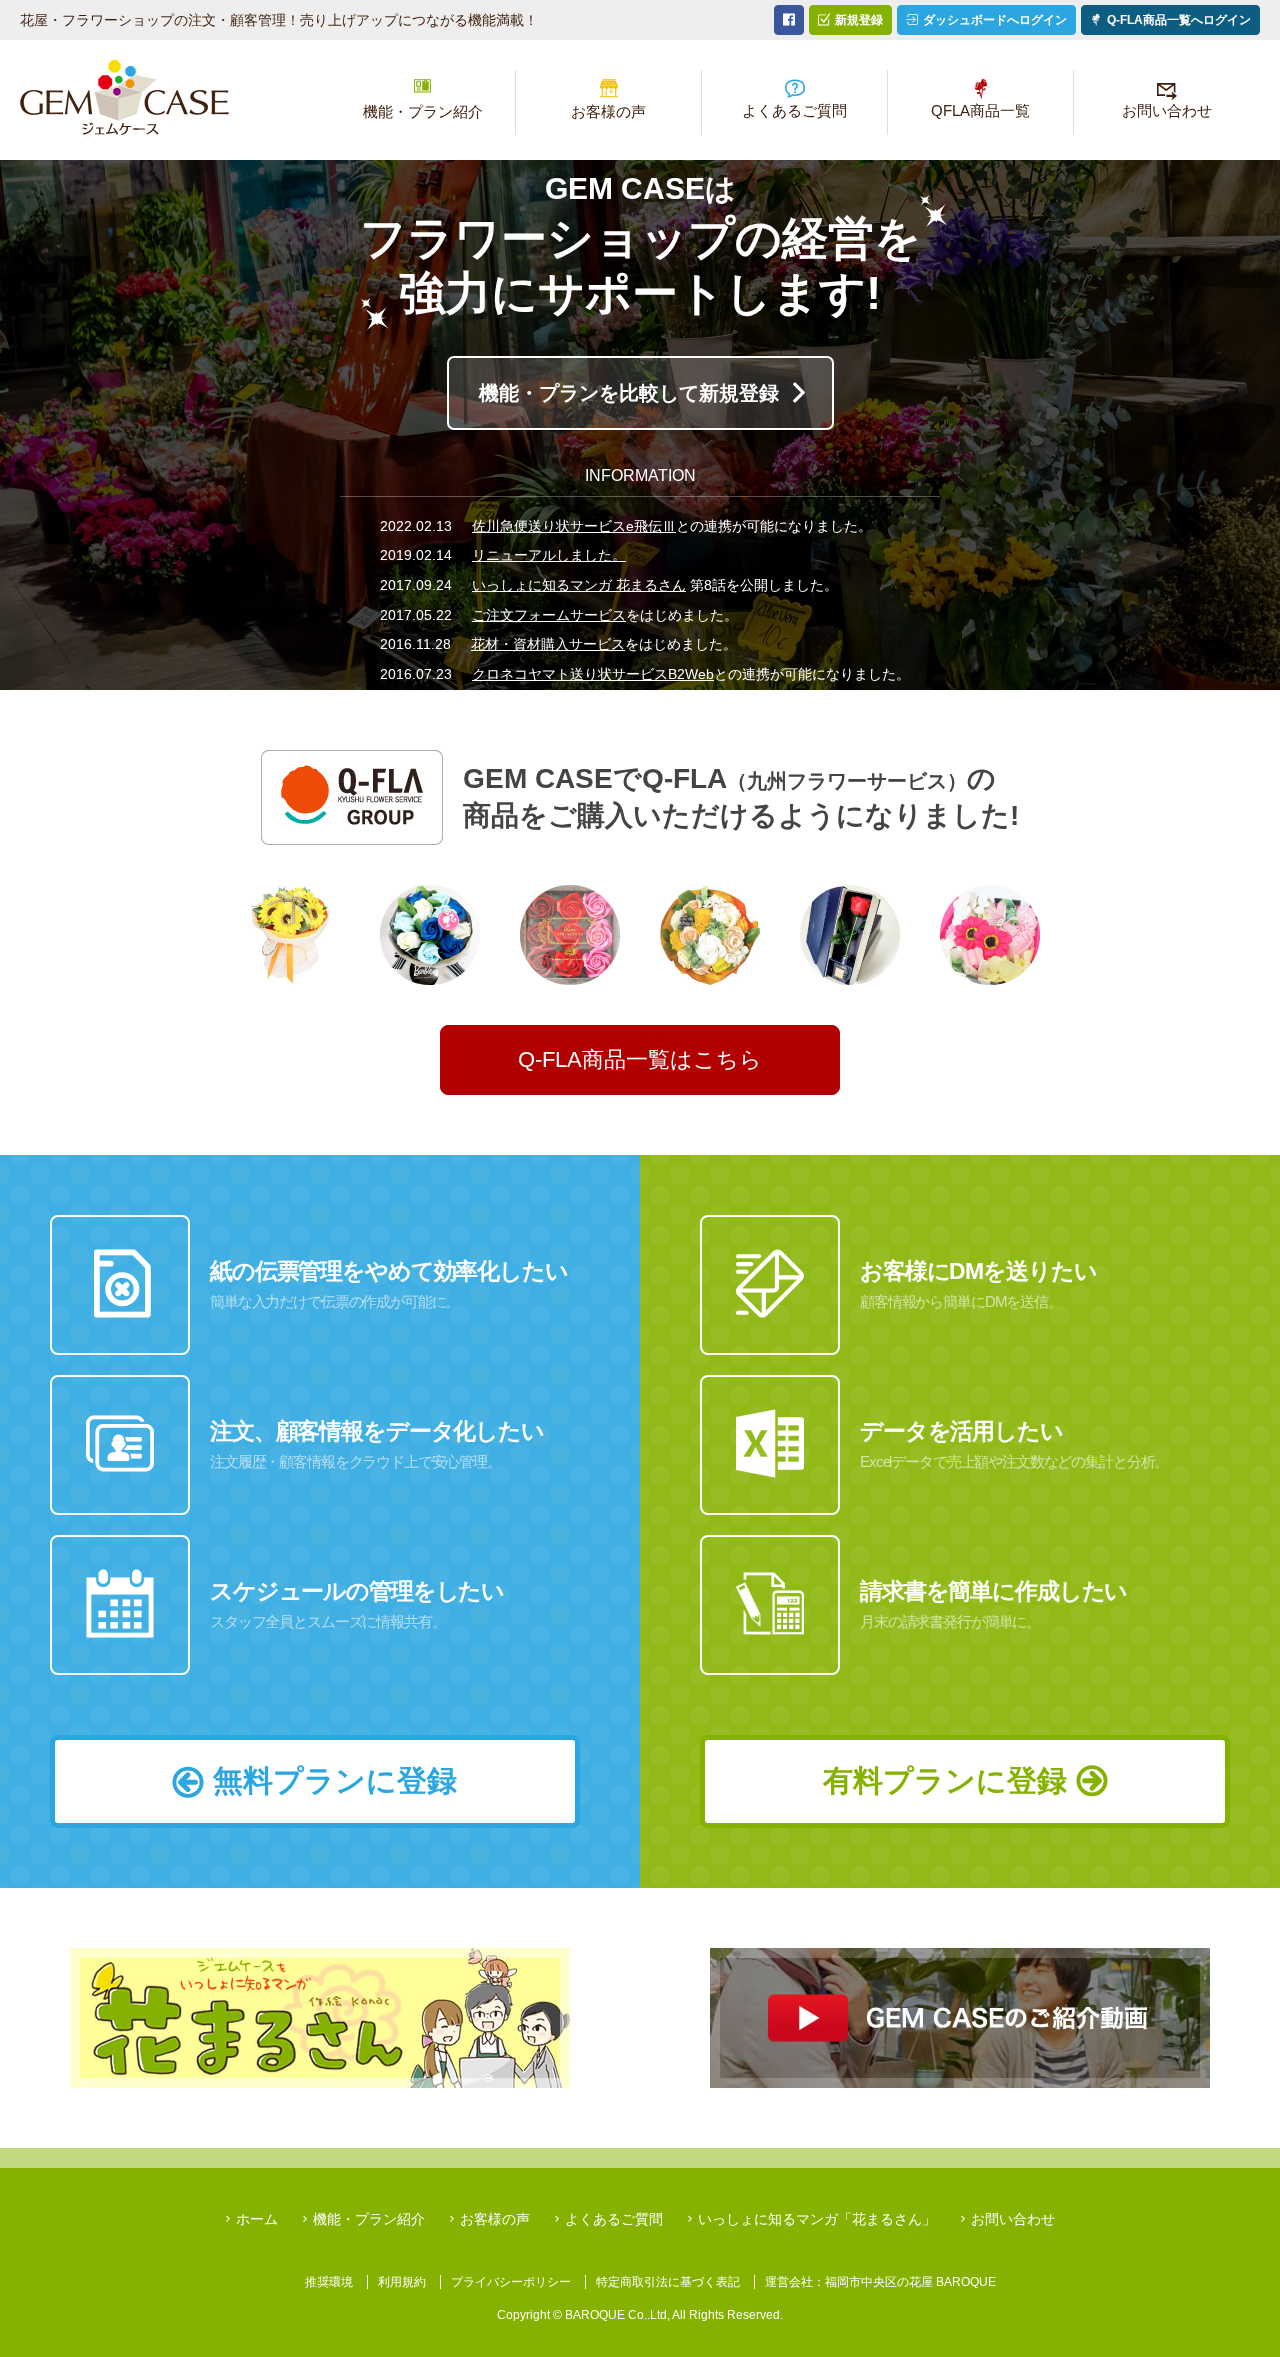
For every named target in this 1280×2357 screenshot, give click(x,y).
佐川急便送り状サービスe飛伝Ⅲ (574, 526)
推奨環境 (329, 2282)
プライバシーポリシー (511, 2282)
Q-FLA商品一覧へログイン (1179, 20)
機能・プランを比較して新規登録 (629, 393)
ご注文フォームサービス (549, 615)
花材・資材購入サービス (548, 644)
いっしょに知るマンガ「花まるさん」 (817, 2219)
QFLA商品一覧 (980, 110)
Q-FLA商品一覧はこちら (640, 1059)
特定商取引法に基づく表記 (668, 2282)
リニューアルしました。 (549, 555)
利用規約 (402, 2282)
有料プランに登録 (945, 1780)
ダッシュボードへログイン (995, 20)
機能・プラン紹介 (423, 111)
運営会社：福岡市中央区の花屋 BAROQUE (880, 2282)
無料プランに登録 (335, 1780)
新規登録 (859, 20)
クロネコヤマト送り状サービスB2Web (593, 674)
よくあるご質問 (794, 110)
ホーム (124, 97)
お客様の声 (608, 111)
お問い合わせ (1167, 110)
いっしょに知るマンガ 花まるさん (579, 585)
